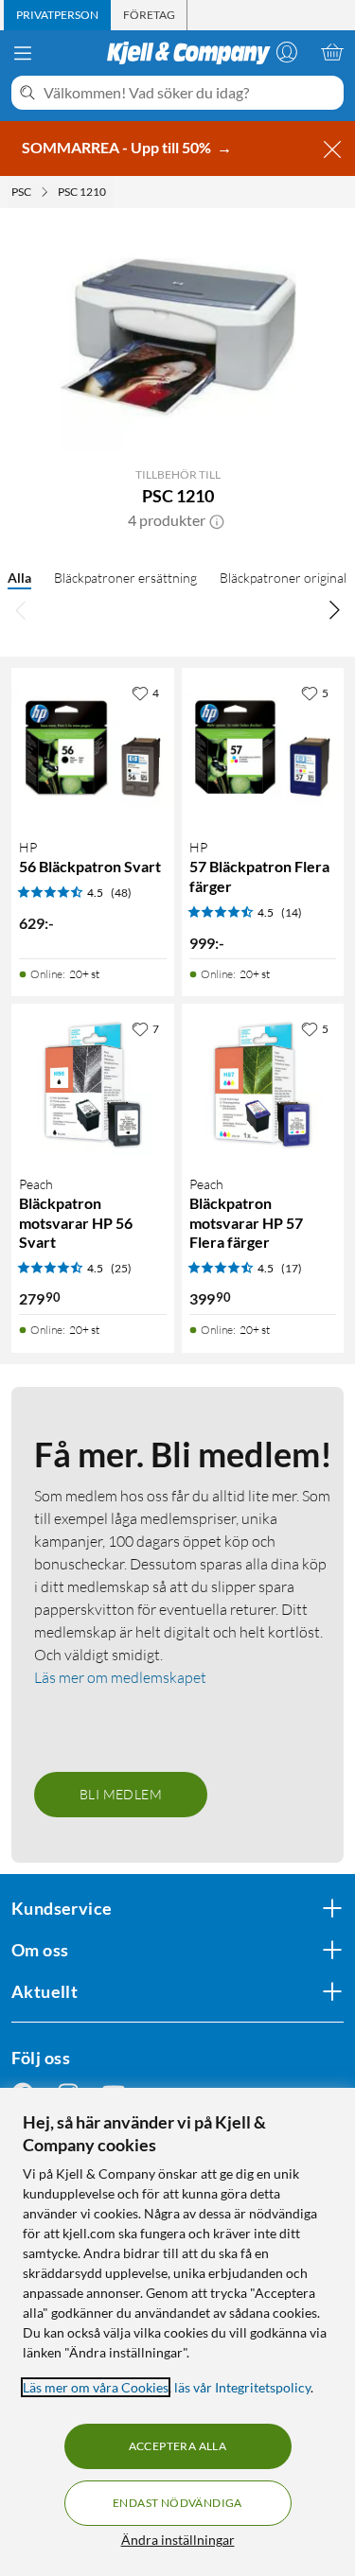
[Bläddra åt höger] (334, 609)
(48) (121, 893)
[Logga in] (287, 52)
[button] (217, 520)
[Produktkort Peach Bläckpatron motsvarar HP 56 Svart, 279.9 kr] (93, 1085)
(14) (292, 912)
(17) (292, 1268)
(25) (121, 1268)
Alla (19, 578)
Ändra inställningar (178, 2540)
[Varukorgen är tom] (332, 52)
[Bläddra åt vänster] (21, 609)
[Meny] (23, 53)
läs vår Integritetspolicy (242, 2387)
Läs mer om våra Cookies (96, 2387)
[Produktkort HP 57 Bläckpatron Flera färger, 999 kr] (263, 749)
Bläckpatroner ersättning (125, 578)
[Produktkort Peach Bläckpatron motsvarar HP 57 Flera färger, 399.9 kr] (263, 1085)
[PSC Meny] (44, 192)
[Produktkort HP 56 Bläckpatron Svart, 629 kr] (93, 749)
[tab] (57, 15)
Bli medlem (121, 1794)
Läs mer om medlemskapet (120, 1677)
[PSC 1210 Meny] (112, 192)
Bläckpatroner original (283, 578)
